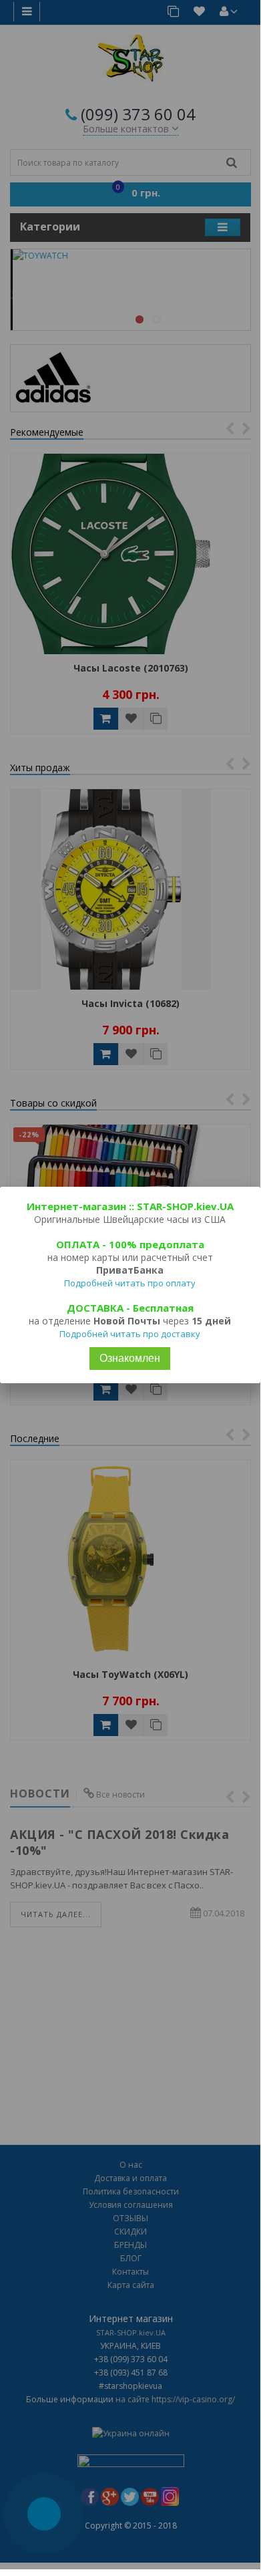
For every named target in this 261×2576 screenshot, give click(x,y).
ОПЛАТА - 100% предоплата (130, 1244)
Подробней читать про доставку (130, 1334)
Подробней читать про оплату (130, 1283)
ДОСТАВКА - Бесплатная (130, 1308)
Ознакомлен (130, 1358)
